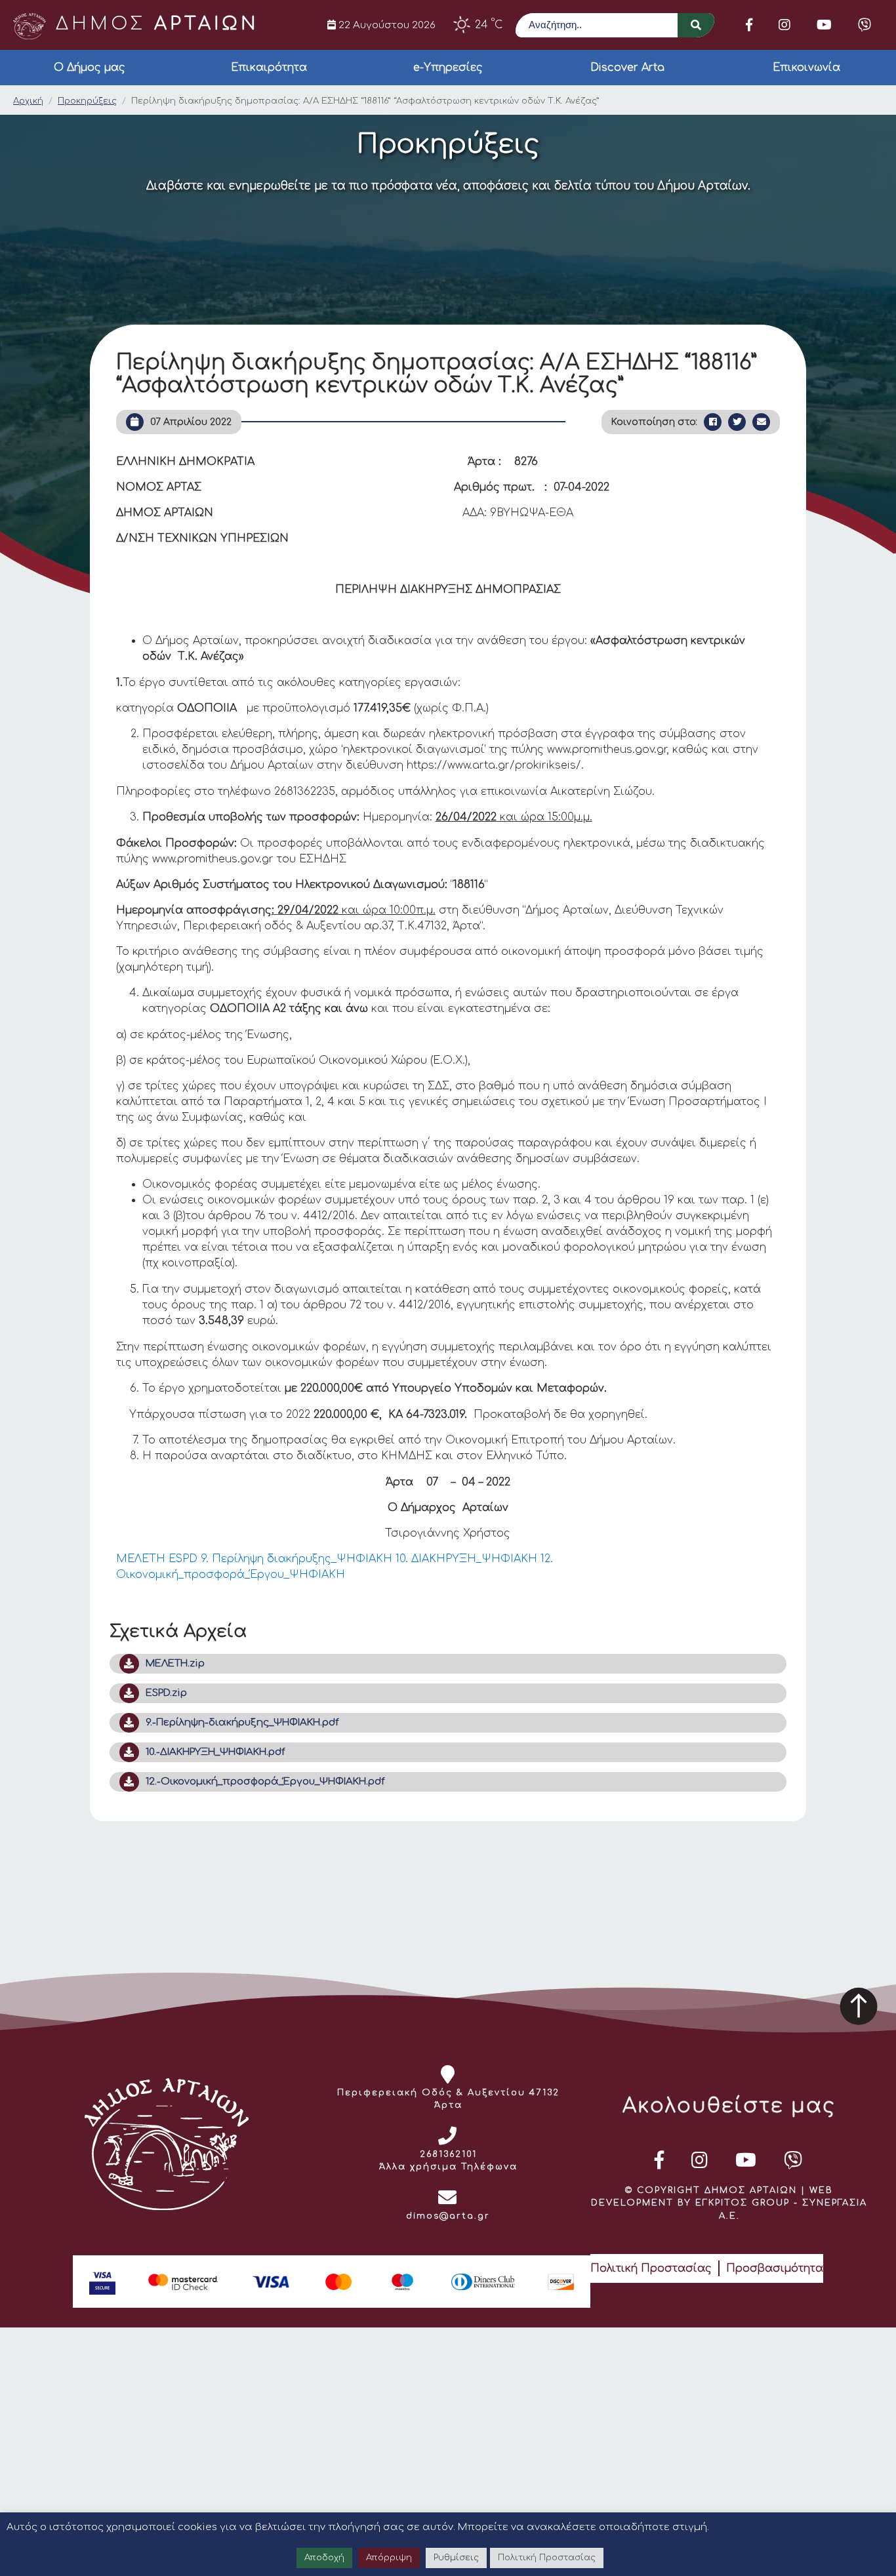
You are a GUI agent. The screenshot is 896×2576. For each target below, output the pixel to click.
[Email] (761, 422)
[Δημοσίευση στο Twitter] (737, 422)
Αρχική (28, 101)
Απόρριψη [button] (389, 2558)
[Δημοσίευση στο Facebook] (713, 422)
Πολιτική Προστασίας (651, 2268)
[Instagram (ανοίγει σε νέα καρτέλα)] (784, 25)
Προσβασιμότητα (775, 2268)
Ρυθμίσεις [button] (456, 2558)
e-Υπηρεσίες (448, 68)
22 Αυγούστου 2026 (386, 25)
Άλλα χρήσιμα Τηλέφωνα (448, 2167)
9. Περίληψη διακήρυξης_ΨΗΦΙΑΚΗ (296, 1559)
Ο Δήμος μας (90, 68)
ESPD (183, 1559)
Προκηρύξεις (87, 101)
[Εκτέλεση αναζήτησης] (696, 25)
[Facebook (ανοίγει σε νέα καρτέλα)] (749, 25)
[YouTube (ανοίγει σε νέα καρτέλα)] (824, 25)
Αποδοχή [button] (324, 2558)
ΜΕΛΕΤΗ (141, 1559)
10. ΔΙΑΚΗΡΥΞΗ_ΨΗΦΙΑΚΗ (466, 1559)
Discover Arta (627, 68)
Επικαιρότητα (269, 68)
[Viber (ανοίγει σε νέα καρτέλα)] (865, 25)
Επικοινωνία (806, 68)
